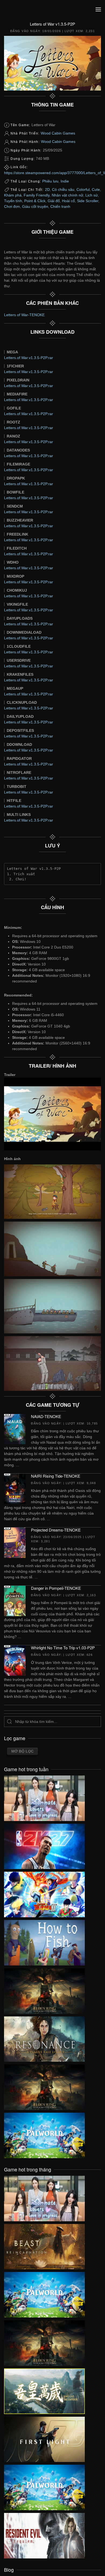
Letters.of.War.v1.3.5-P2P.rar (29, 358)
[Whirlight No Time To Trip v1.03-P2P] (15, 1660)
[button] (98, 9)
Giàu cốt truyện (35, 206)
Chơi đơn (12, 206)
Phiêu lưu (50, 181)
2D (47, 189)
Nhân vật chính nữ (67, 195)
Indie (65, 181)
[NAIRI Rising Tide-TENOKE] (15, 1488)
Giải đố (54, 201)
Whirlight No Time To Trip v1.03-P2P (63, 1648)
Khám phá (13, 195)
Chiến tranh (60, 206)
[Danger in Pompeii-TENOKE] (15, 1601)
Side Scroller (88, 201)
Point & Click (35, 201)
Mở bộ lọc (22, 1751)
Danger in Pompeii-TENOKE (56, 1588)
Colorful (83, 189)
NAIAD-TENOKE (46, 1416)
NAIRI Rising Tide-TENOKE (56, 1476)
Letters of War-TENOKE (24, 315)
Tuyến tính (13, 201)
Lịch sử (92, 195)
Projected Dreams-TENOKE (56, 1530)
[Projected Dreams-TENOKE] (15, 1542)
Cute (96, 189)
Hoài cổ (68, 201)
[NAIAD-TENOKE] (15, 1429)
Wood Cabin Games (58, 133)
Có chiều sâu (63, 189)
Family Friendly (37, 195)
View (44, 1797)
